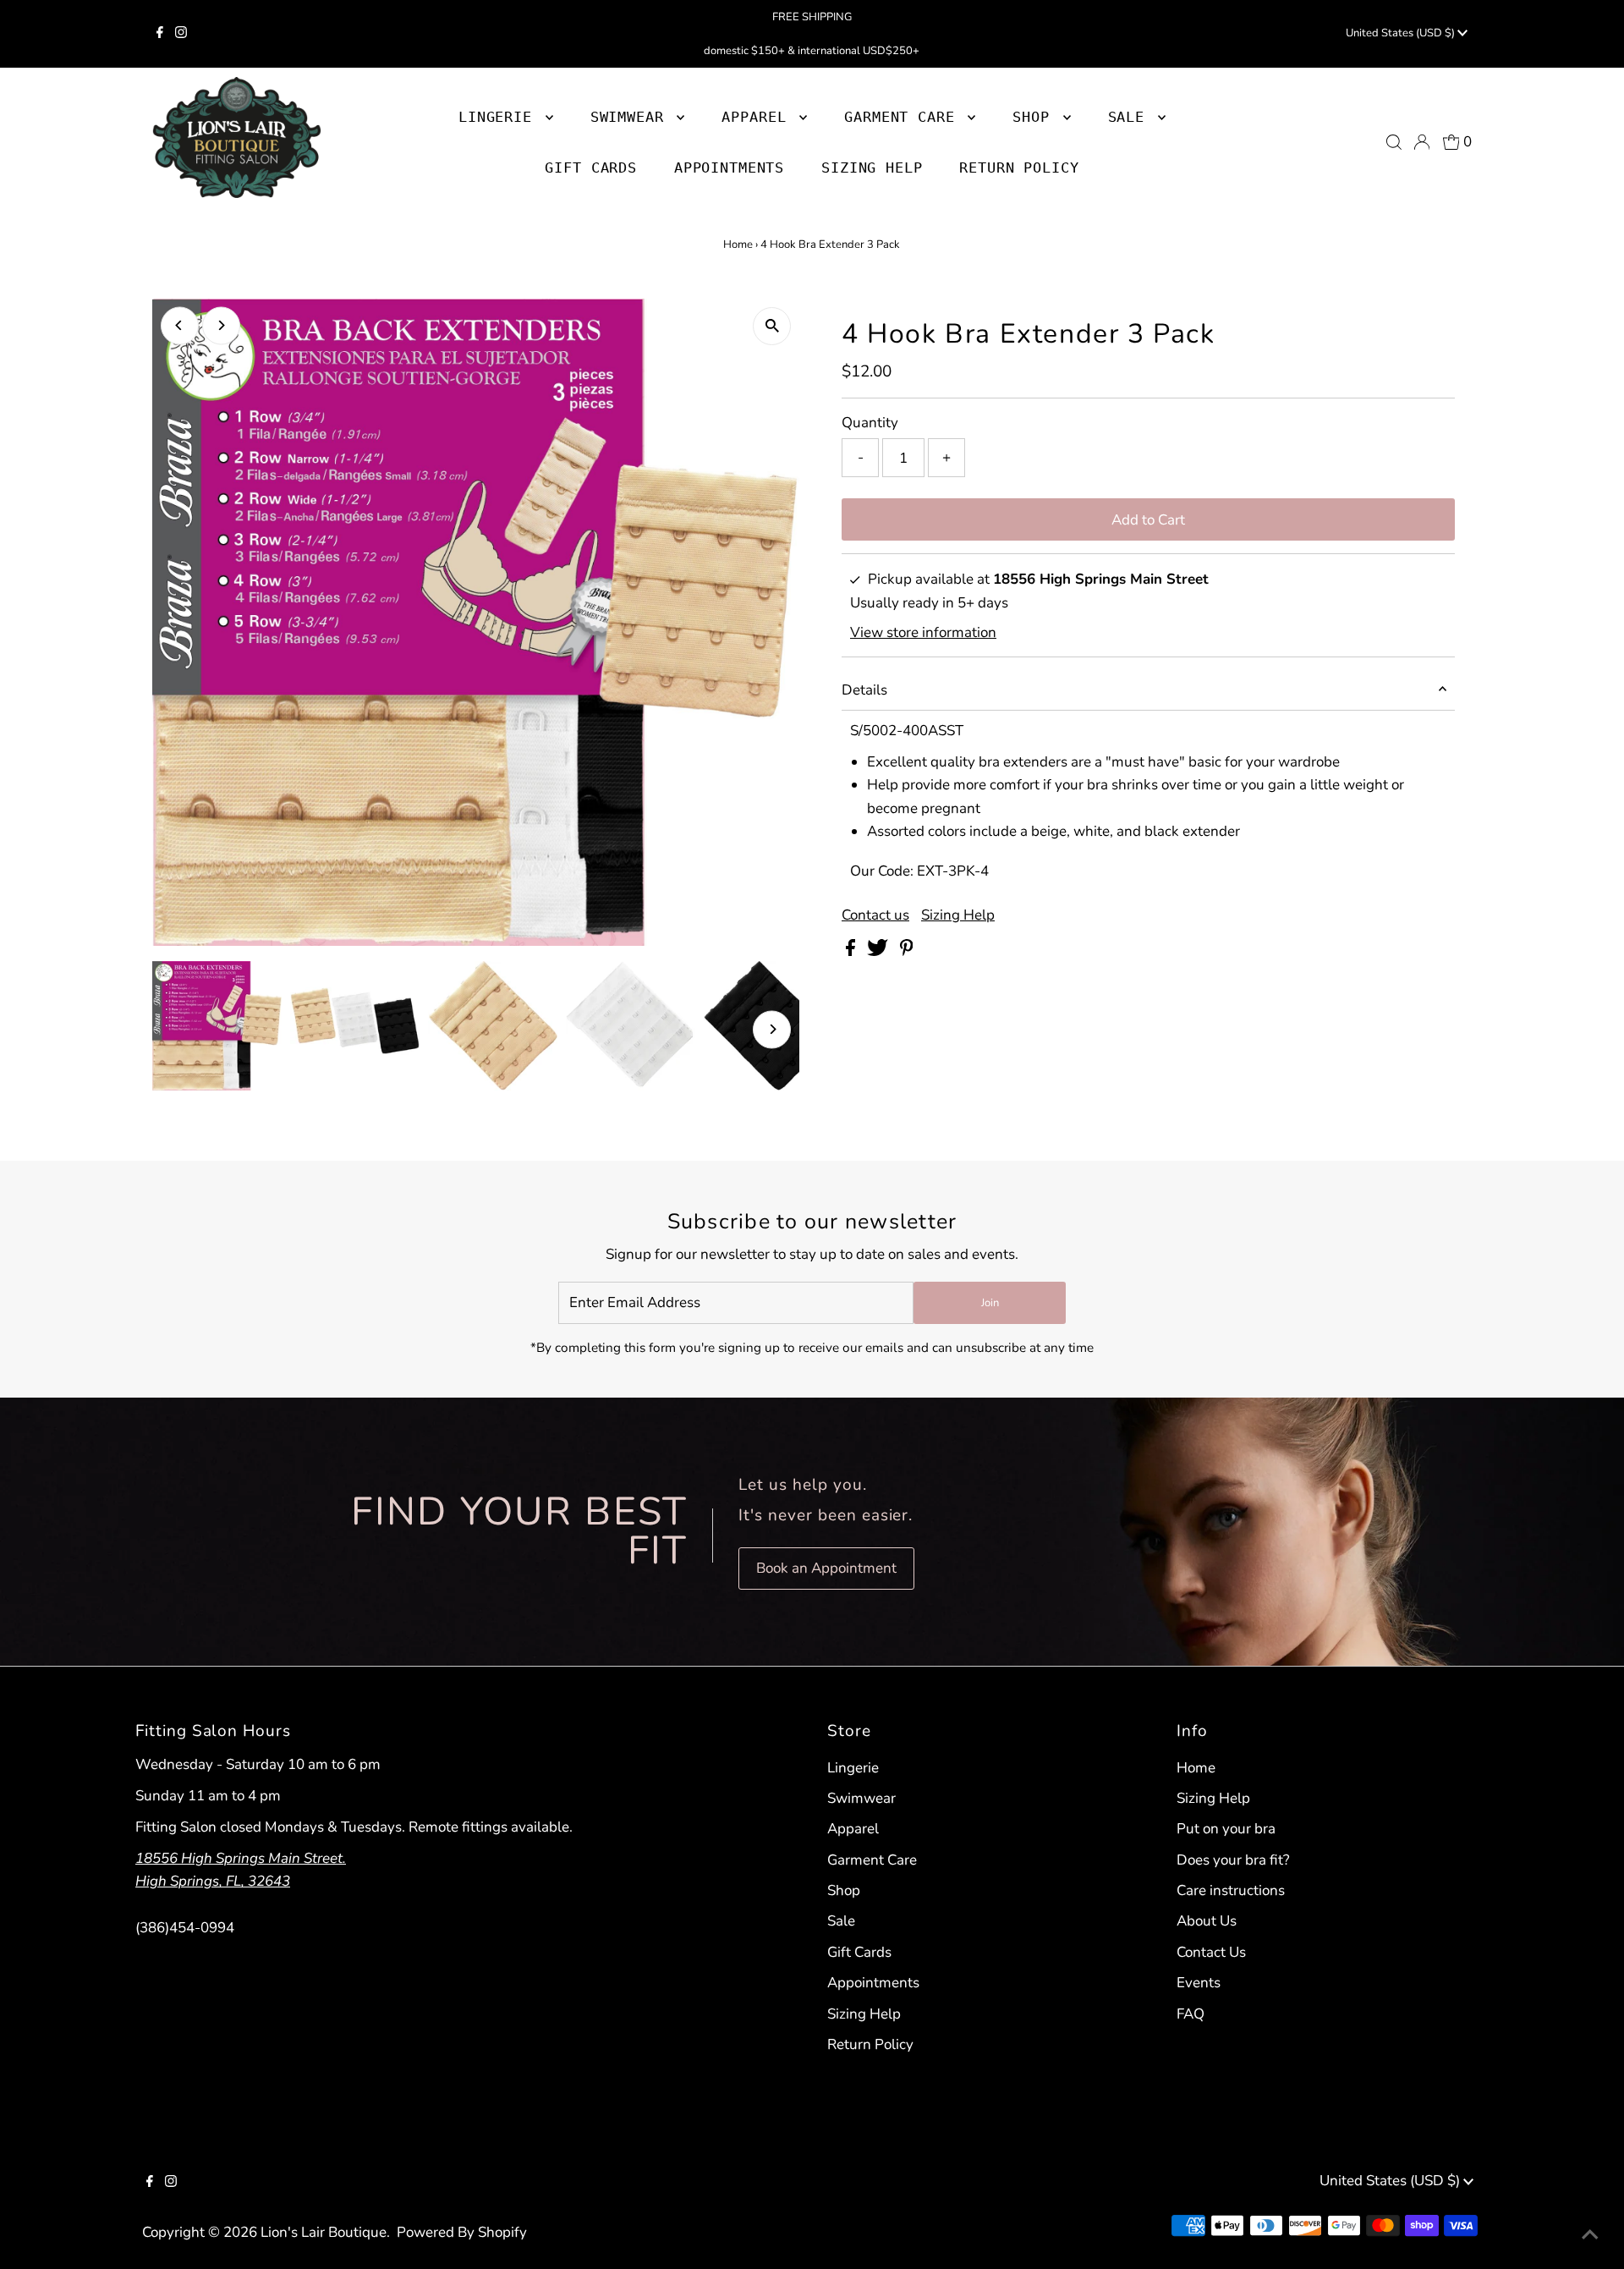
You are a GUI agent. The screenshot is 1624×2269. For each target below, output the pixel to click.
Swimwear (861, 1798)
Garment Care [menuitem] (904, 117)
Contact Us (1211, 1952)
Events (1199, 1983)
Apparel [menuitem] (758, 117)
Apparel (853, 1829)
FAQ (1191, 2014)
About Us (1207, 1921)
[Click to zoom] (772, 326)
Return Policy (870, 2044)
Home (738, 244)
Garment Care (872, 1860)
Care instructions (1231, 1890)
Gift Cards (859, 1952)
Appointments (873, 1983)
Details (864, 690)
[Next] (221, 325)
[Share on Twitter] (879, 951)
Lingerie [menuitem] (500, 117)
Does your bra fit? (1233, 1860)
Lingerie (853, 1768)
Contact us (875, 915)
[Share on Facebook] (852, 951)
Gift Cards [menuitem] (591, 168)
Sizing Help (958, 915)
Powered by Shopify (462, 2232)
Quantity (870, 423)
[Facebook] (160, 34)
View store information (923, 632)
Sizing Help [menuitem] (872, 168)
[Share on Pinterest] (907, 951)
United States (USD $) (1402, 33)
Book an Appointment (826, 1568)
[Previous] (180, 325)
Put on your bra (1226, 1829)
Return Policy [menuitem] (1019, 168)
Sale (841, 1921)
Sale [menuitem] (1131, 117)
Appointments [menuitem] (729, 168)
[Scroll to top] (1590, 2235)
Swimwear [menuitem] (632, 117)
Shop (1035, 117)
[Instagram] (181, 34)
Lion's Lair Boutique (324, 2232)
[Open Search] (1394, 142)
